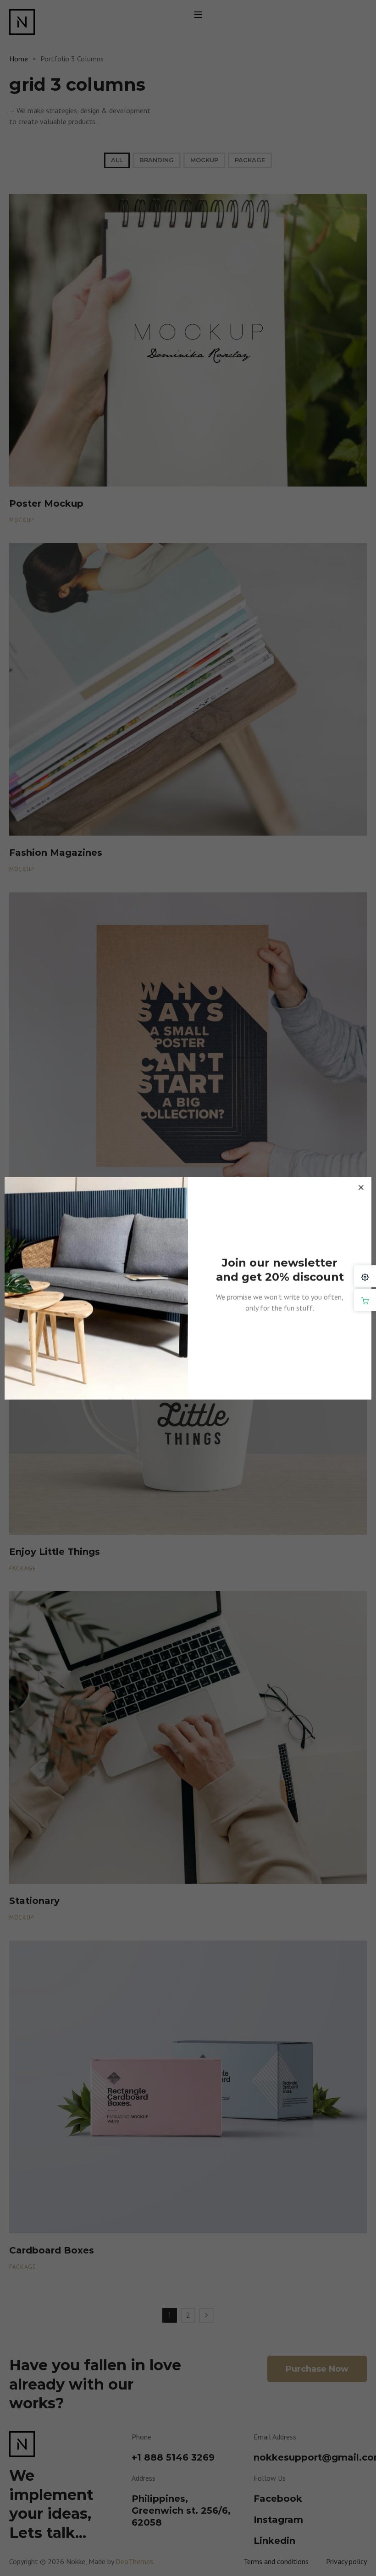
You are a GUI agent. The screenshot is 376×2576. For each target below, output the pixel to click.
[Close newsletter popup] (361, 1187)
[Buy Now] (365, 1300)
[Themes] (365, 1276)
